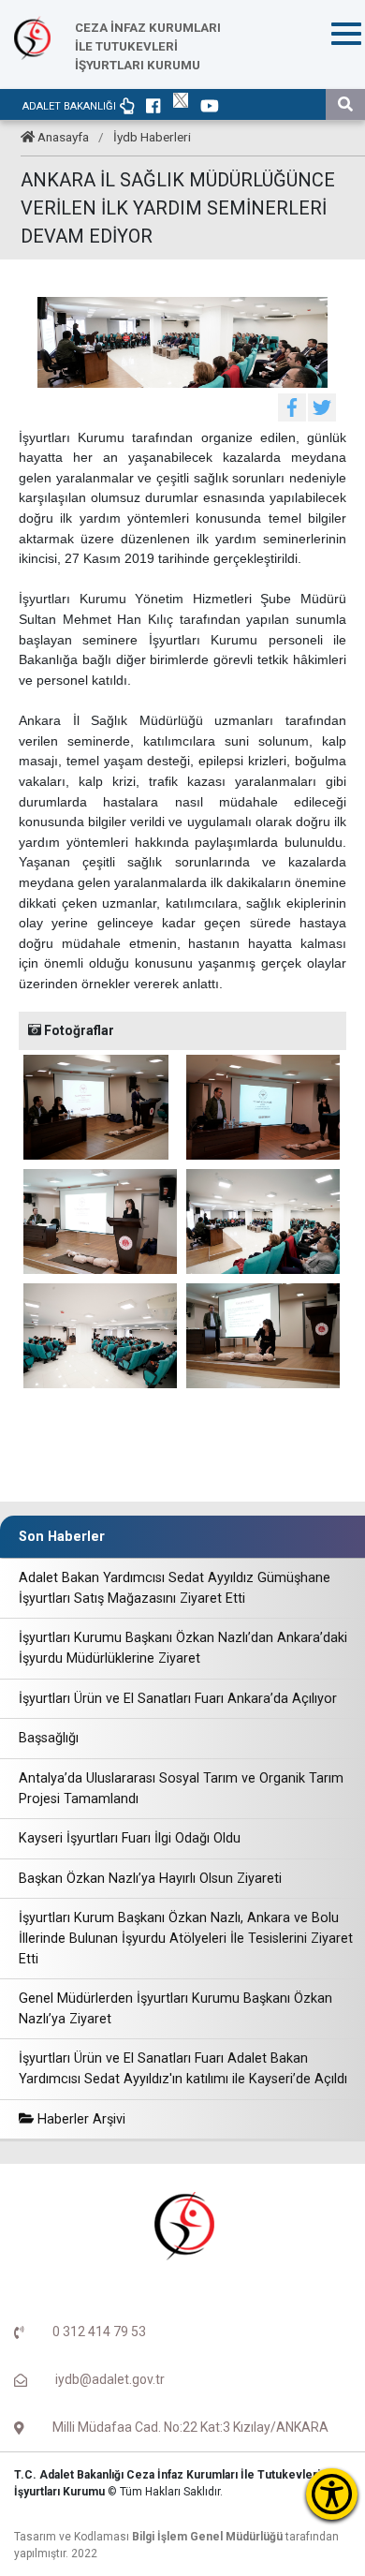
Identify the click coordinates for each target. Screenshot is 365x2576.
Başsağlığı (49, 1738)
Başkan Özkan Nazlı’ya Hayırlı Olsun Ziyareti (150, 1879)
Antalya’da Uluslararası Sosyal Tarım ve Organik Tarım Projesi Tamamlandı (181, 1789)
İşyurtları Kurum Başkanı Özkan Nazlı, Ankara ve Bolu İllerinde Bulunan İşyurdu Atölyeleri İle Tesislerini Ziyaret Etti (186, 1938)
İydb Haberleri (152, 137)
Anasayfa (63, 137)
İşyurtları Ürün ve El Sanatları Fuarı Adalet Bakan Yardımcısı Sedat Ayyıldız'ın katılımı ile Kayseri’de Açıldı (183, 2069)
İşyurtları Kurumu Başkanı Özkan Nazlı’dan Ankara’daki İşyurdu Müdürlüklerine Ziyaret (183, 1648)
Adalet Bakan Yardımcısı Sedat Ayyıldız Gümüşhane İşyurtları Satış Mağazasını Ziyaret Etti (175, 1588)
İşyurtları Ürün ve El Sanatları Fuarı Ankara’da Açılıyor (178, 1699)
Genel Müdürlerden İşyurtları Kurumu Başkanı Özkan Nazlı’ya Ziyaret (175, 2009)
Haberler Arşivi (80, 2119)
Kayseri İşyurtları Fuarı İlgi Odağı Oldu (130, 1838)
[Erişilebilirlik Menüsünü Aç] (332, 2494)
